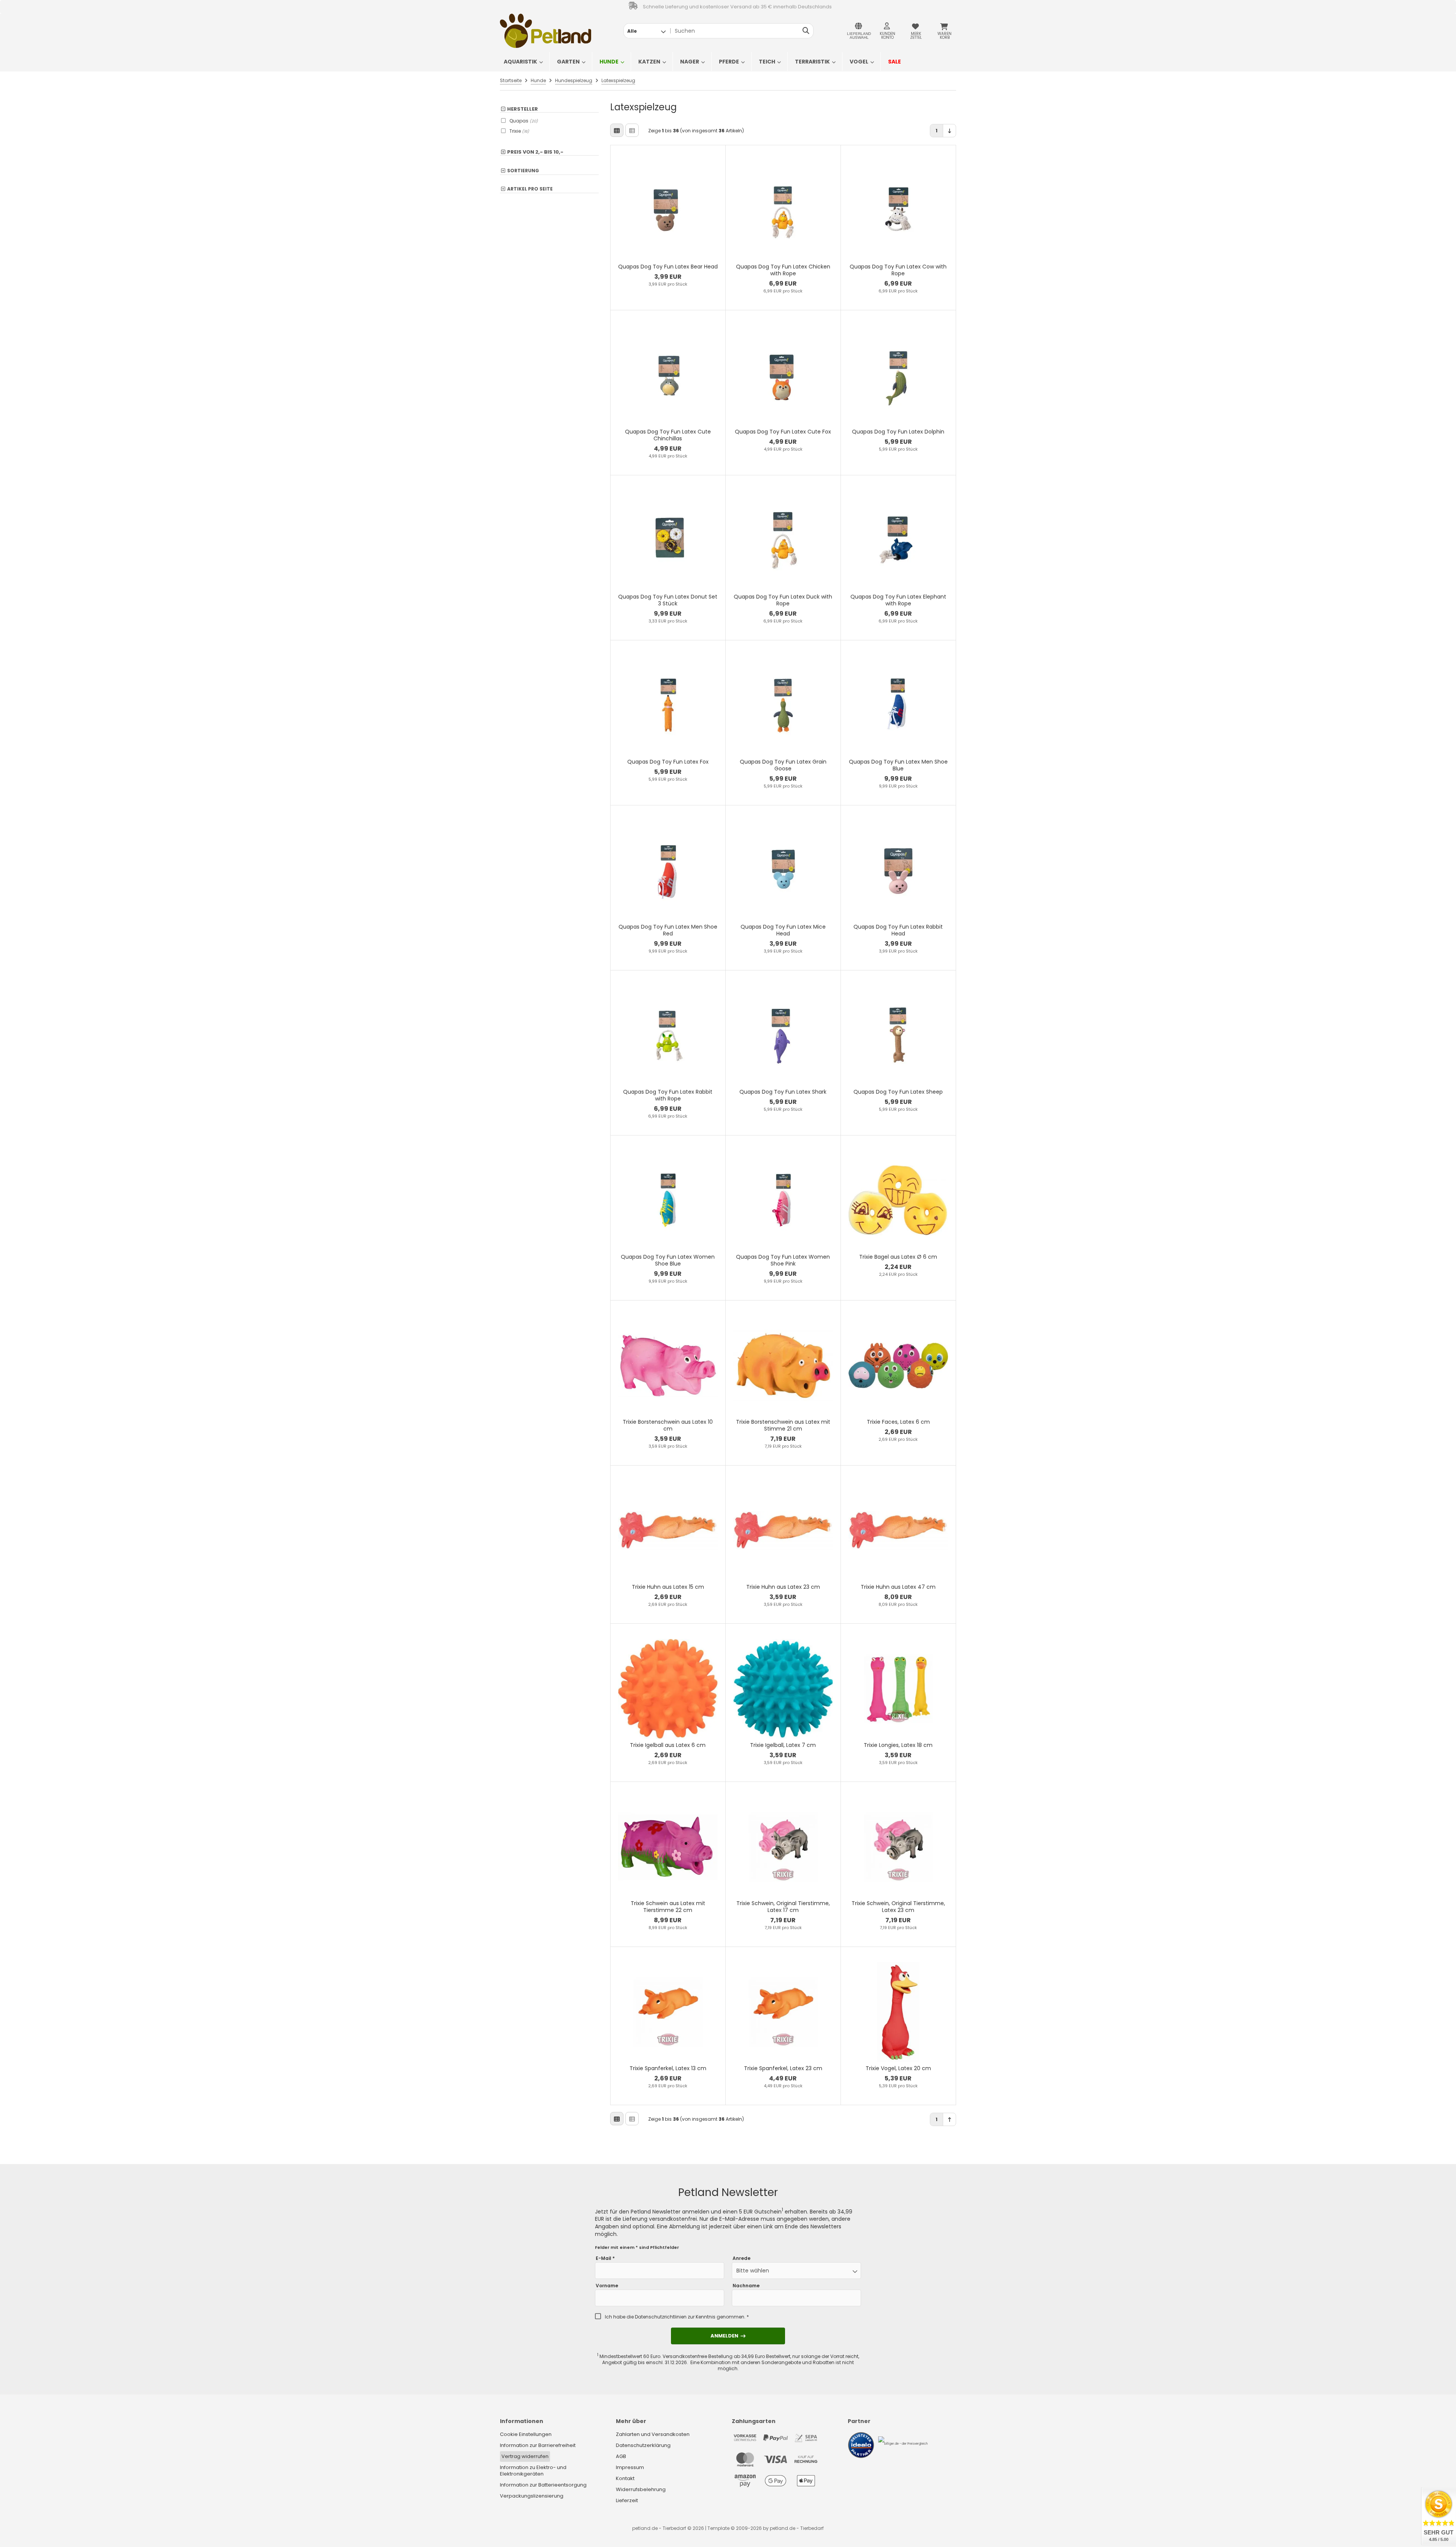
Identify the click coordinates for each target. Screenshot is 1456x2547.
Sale (895, 62)
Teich (767, 62)
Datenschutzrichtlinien (661, 2317)
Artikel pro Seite (530, 189)
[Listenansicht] (632, 130)
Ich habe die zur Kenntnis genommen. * (677, 2317)
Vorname (607, 2286)
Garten (568, 62)
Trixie (519, 131)
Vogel (859, 62)
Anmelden (728, 2336)
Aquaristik (520, 62)
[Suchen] (806, 31)
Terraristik (812, 62)
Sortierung (523, 171)
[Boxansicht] (617, 130)
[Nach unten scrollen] (949, 131)
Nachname (746, 2286)
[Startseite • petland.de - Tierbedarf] (546, 31)
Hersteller (523, 109)
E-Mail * (605, 2258)
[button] (646, 31)
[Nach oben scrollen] (949, 2119)
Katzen (649, 62)
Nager (690, 62)
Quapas (524, 121)
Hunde (609, 62)
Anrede (741, 2258)
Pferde (729, 62)
